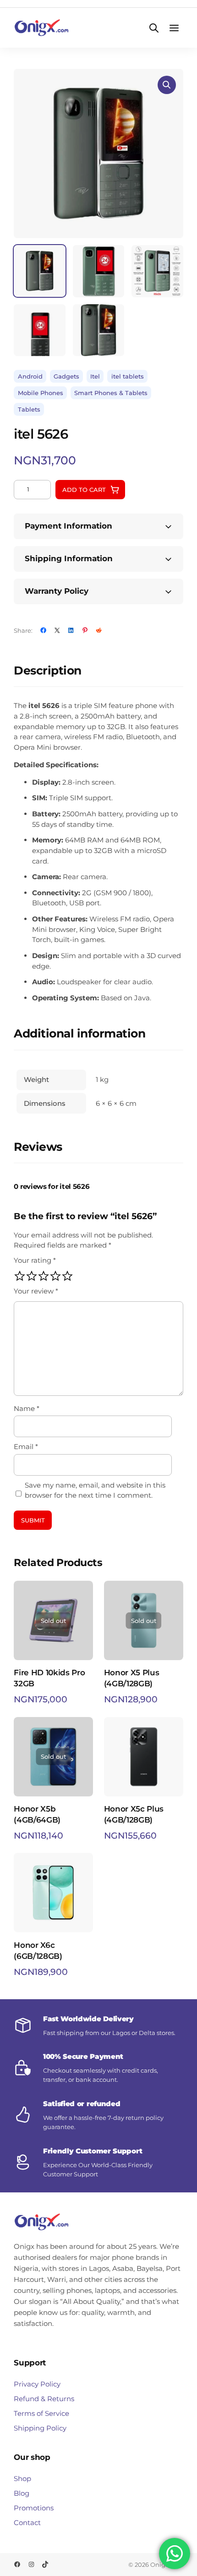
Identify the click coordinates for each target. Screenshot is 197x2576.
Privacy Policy (37, 2384)
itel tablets (128, 376)
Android (30, 376)
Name (27, 1408)
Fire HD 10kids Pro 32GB (49, 1678)
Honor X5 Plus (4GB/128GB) (132, 1678)
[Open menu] (174, 28)
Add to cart (84, 490)
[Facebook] (43, 630)
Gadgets (66, 376)
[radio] (20, 1276)
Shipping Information (69, 558)
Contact (27, 2523)
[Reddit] (99, 630)
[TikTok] (45, 2564)
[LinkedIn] (71, 630)
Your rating (35, 1260)
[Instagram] (31, 2564)
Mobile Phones (41, 393)
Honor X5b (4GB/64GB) (37, 1814)
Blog (22, 2493)
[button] (167, 85)
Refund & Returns (44, 2399)
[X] (57, 630)
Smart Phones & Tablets (111, 393)
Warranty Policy (57, 591)
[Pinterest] (85, 630)
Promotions (34, 2508)
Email (26, 1447)
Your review (36, 1291)
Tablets (29, 409)
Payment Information (68, 526)
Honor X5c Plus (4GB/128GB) (134, 1814)
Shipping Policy (40, 2428)
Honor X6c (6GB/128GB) (38, 1951)
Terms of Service (41, 2413)
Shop (22, 2478)
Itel (95, 376)
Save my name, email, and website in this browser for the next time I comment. (95, 1490)
